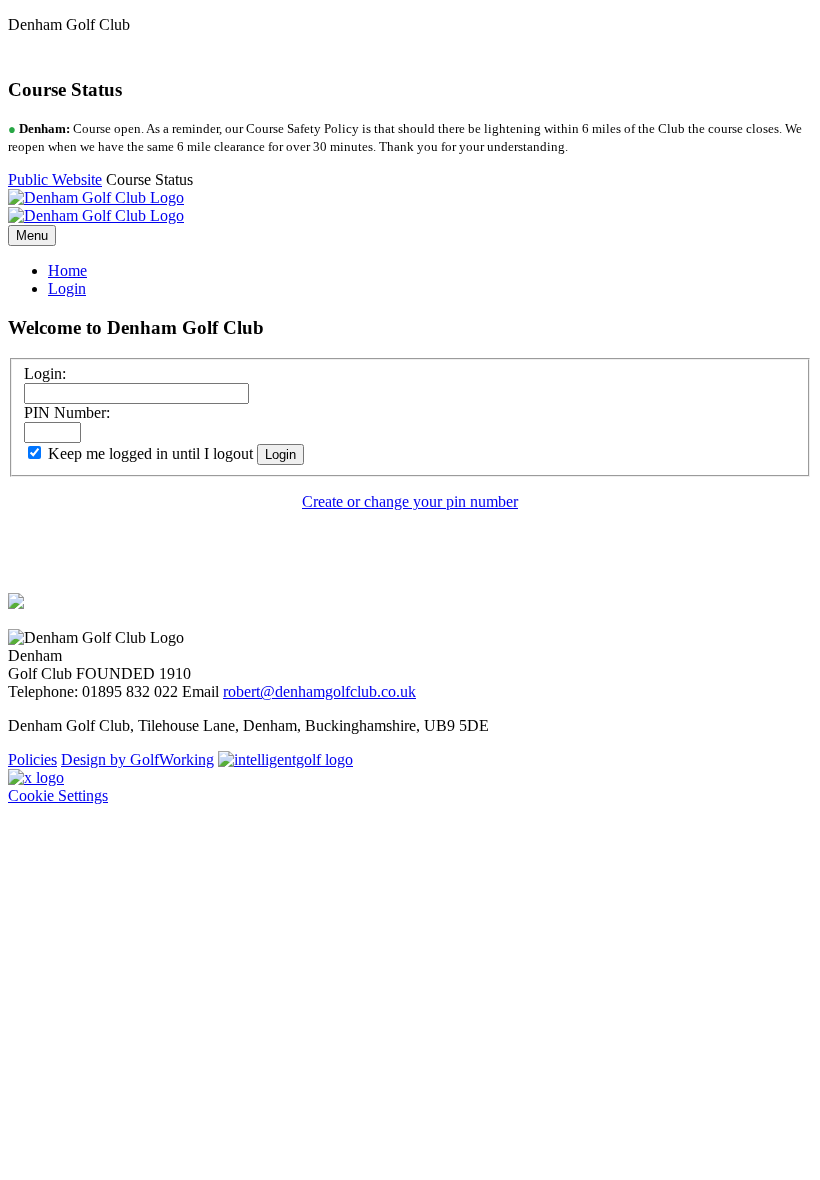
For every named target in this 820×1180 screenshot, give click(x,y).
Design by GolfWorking (137, 759)
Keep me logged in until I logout (148, 453)
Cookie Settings (58, 795)
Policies (32, 759)
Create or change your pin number (410, 501)
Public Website (55, 179)
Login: (45, 373)
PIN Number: (67, 412)
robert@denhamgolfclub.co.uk (319, 691)
